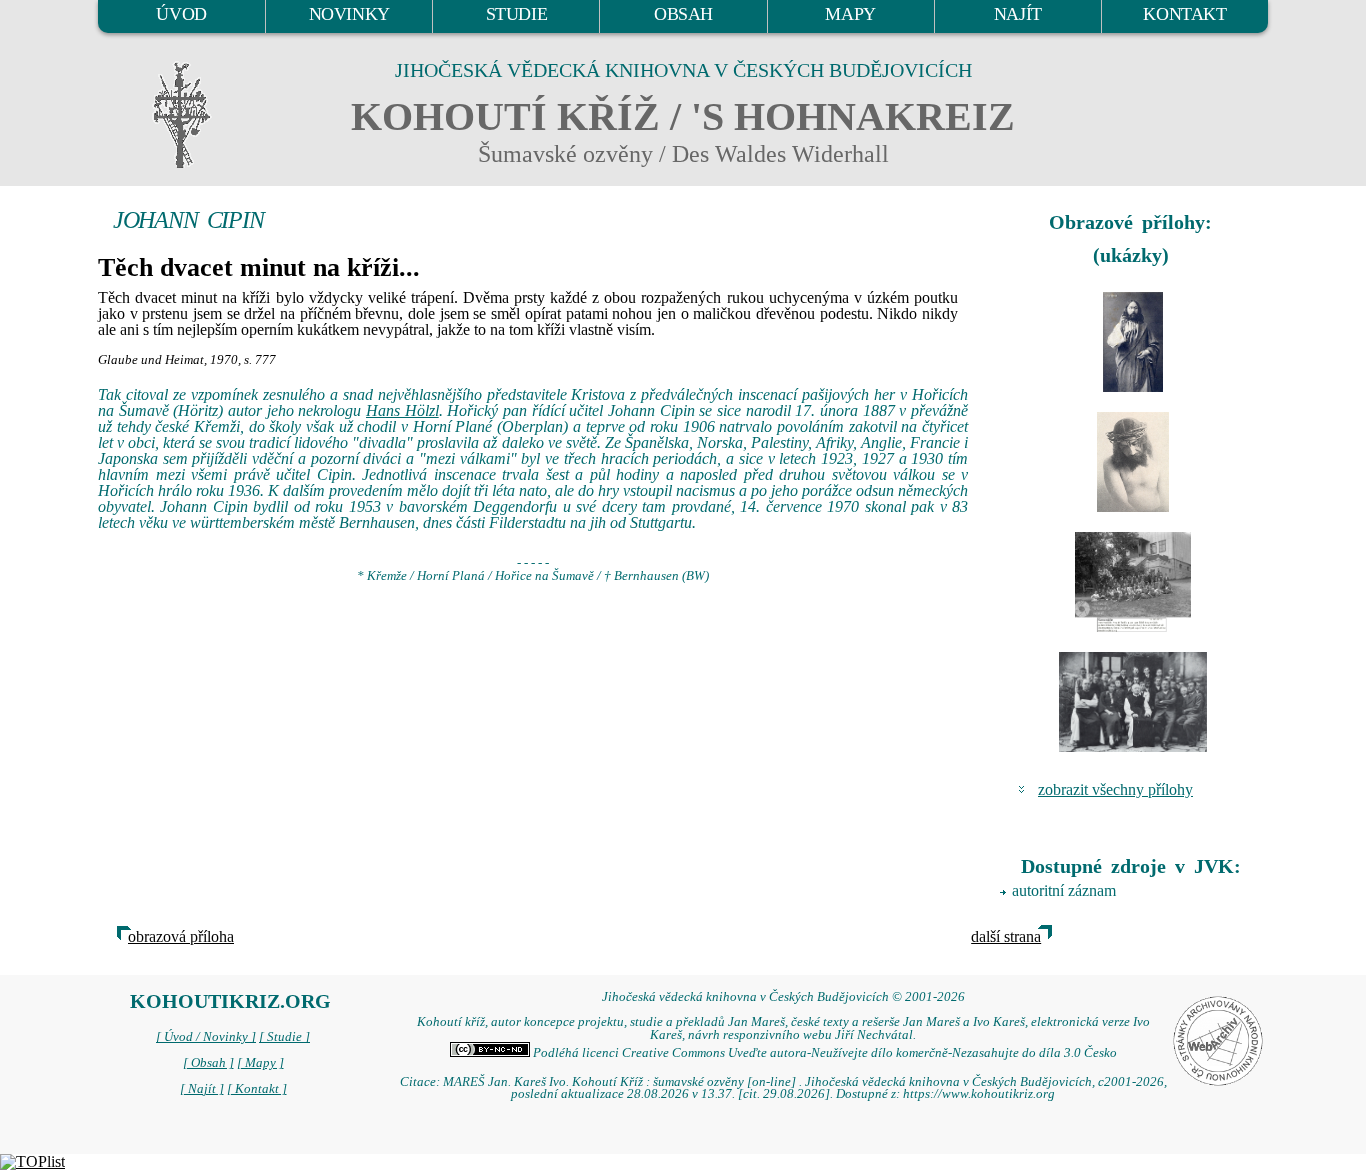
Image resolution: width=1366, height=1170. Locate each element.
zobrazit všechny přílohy (1115, 789)
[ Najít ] (202, 1089)
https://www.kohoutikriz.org (979, 1094)
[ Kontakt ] (257, 1089)
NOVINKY (349, 14)
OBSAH (683, 14)
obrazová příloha (181, 936)
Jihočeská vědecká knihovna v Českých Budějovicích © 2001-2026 (783, 997)
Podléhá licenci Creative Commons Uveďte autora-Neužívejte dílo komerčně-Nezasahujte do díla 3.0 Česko (823, 1053)
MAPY (850, 14)
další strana (1006, 936)
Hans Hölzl (402, 410)
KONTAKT (1184, 14)
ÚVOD (181, 14)
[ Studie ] (284, 1037)
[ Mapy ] (260, 1063)
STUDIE (517, 14)
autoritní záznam (1064, 890)
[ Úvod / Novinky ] (206, 1037)
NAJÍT (1018, 14)
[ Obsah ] (208, 1063)
